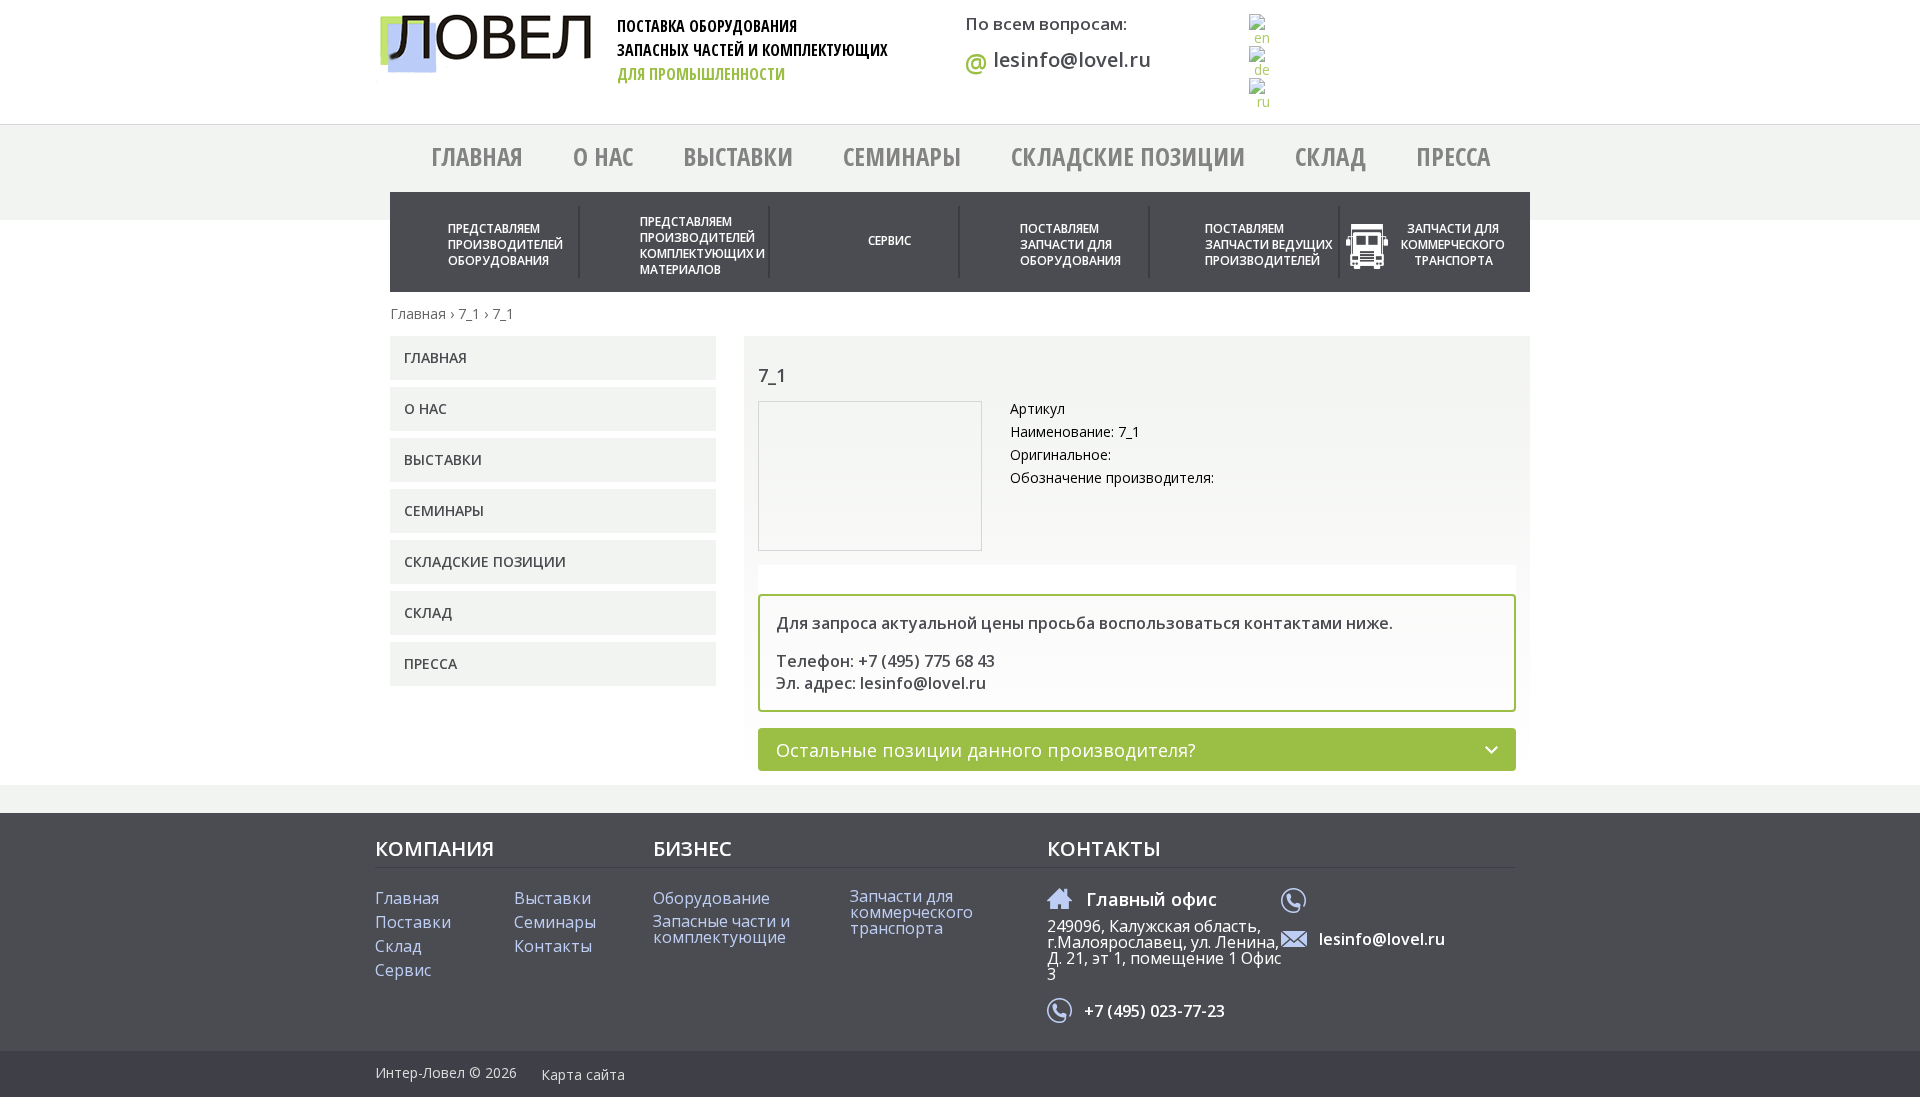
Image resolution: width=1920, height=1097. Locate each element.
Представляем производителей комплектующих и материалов (702, 245)
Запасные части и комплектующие (721, 929)
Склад (1330, 156)
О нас (603, 156)
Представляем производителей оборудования (505, 244)
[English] (1260, 30)
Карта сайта (583, 1075)
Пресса (1453, 156)
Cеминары (555, 922)
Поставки (413, 922)
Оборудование (711, 898)
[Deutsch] (1260, 62)
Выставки (738, 156)
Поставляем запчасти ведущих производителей (1268, 244)
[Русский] (1260, 94)
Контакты (553, 946)
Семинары (902, 156)
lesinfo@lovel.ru (1058, 61)
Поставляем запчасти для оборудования (1070, 244)
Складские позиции (1128, 156)
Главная (477, 156)
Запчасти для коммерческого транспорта (1453, 244)
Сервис (889, 240)
